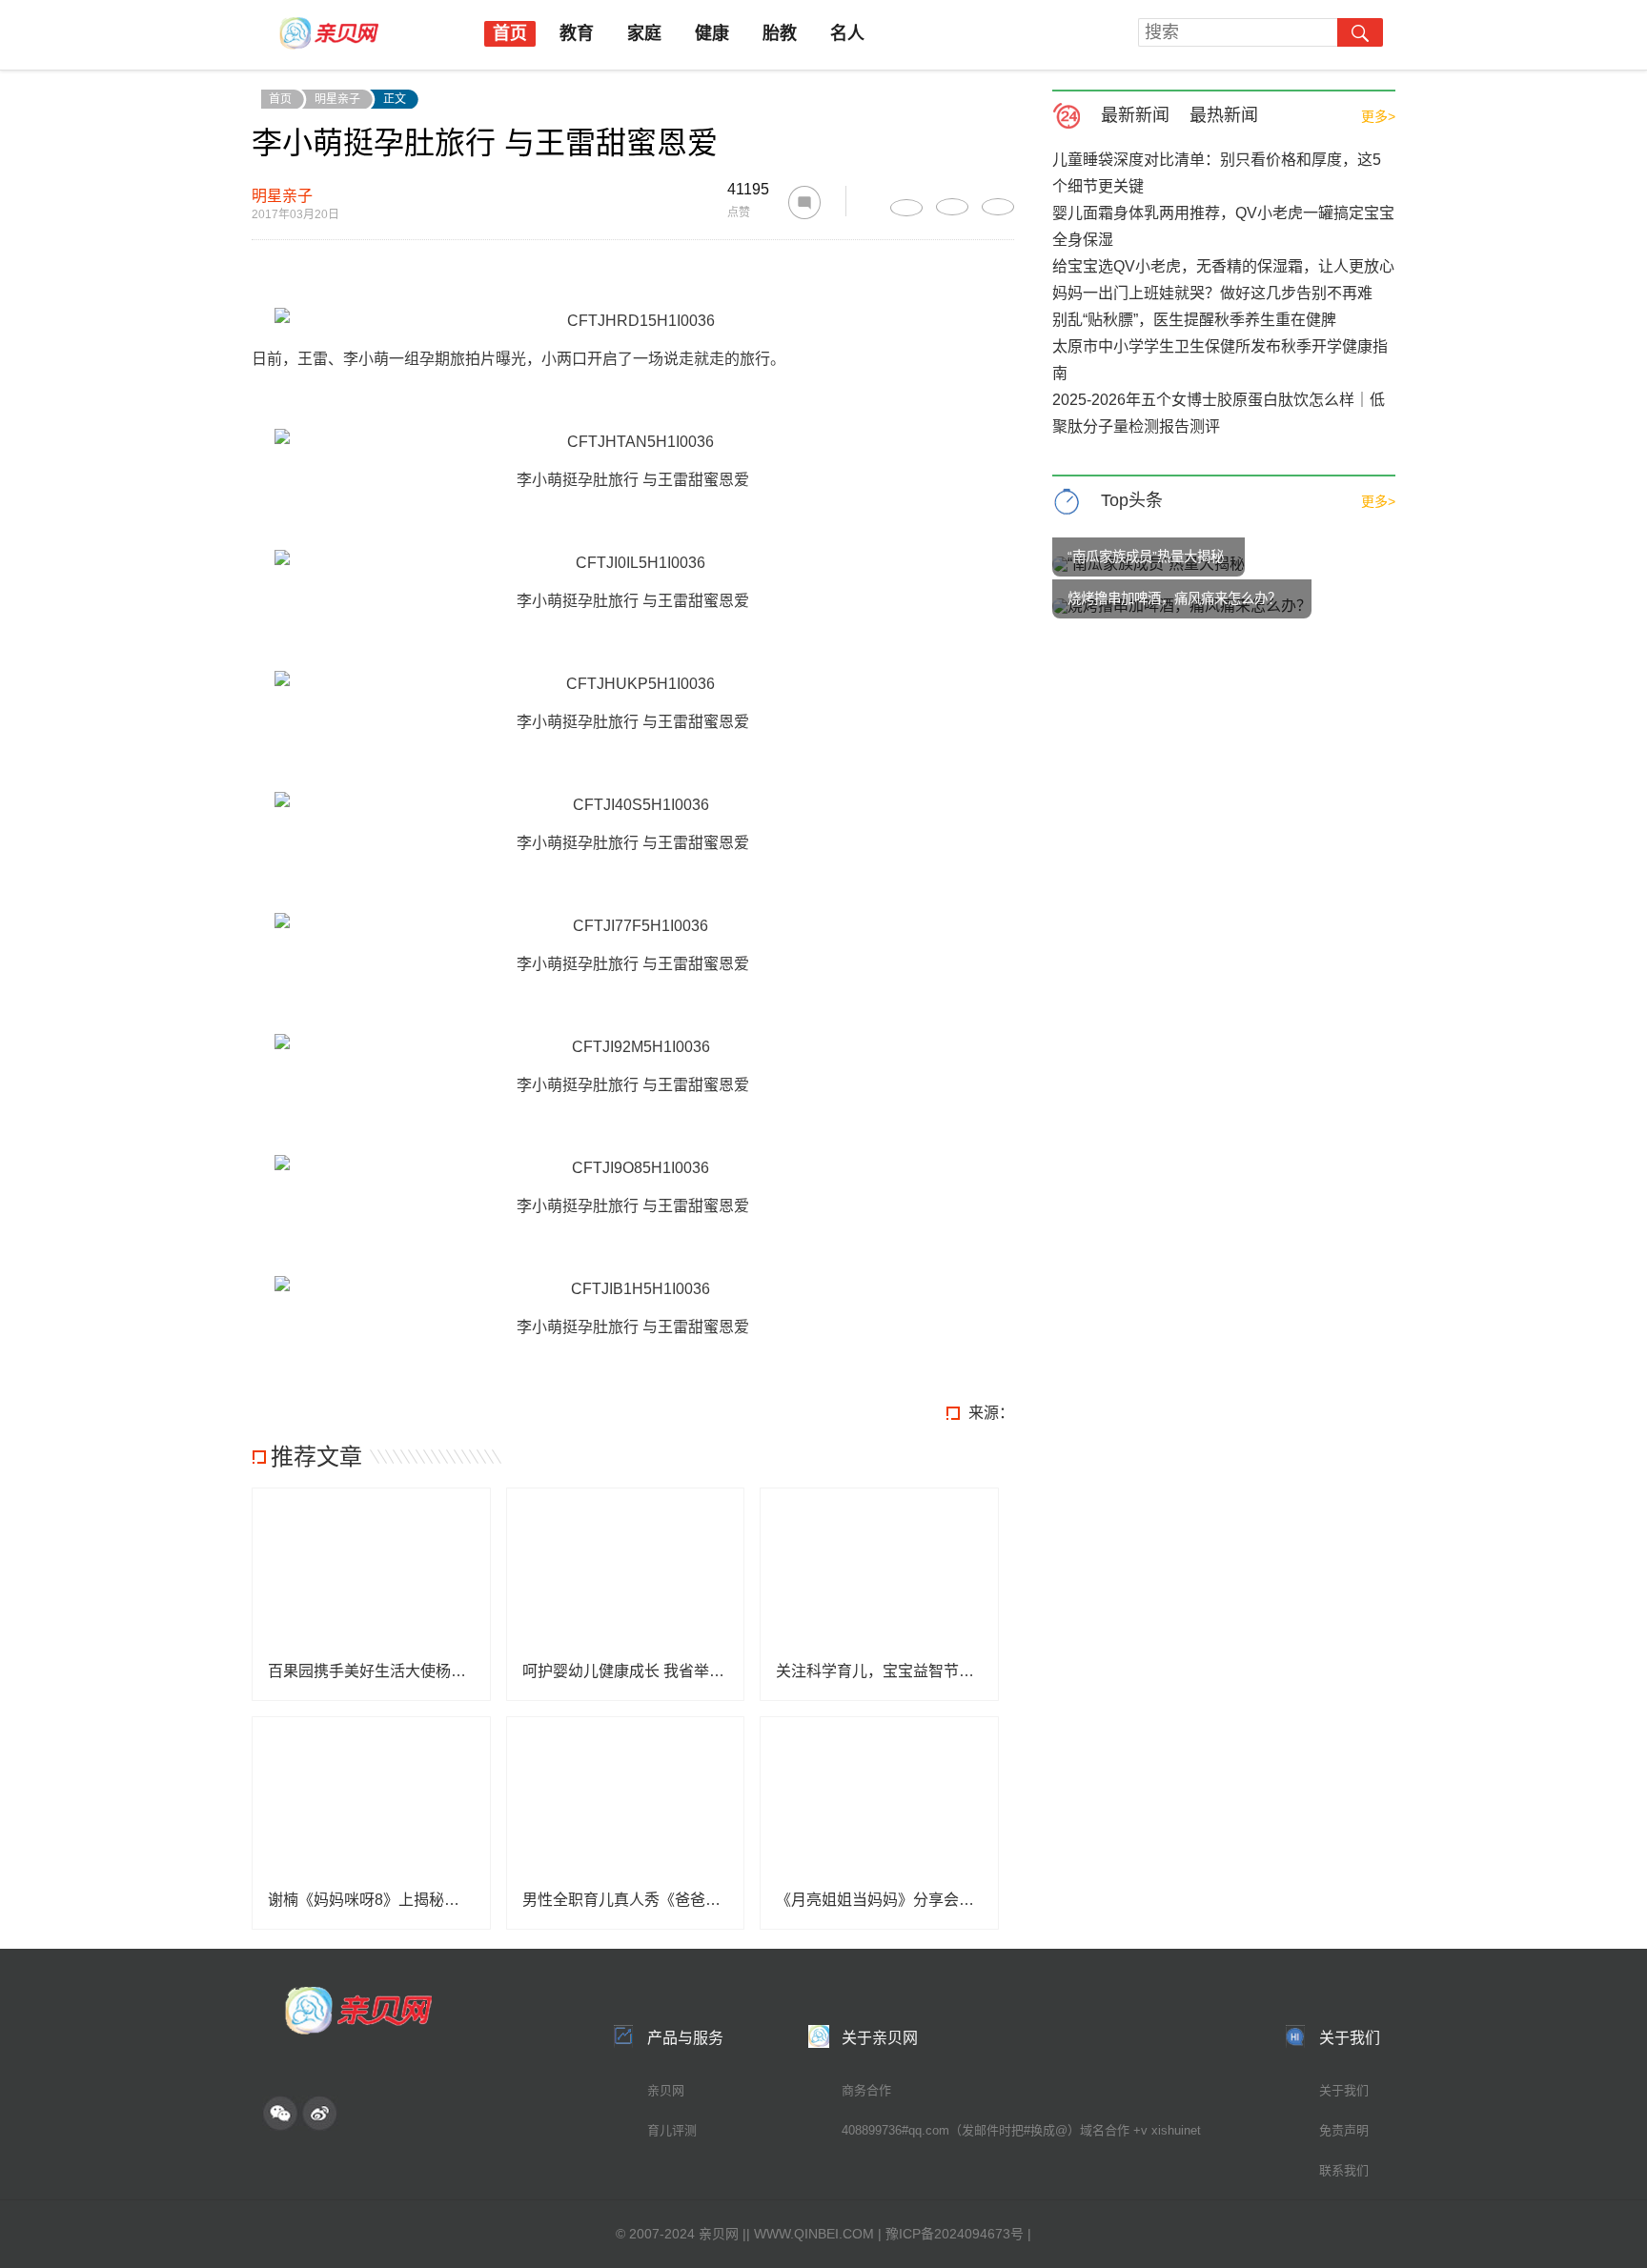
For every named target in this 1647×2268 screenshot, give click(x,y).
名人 (847, 33)
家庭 (644, 33)
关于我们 (1344, 2090)
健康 (712, 33)
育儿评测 (672, 2130)
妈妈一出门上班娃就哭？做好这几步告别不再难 (1212, 293)
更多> (1378, 116)
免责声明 (1344, 2130)
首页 (510, 33)
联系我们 (1344, 2170)
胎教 (780, 33)
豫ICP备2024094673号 (955, 2234)
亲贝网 (666, 2090)
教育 (577, 33)
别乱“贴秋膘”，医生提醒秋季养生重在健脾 (1194, 320)
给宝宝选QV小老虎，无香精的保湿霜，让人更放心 (1223, 266)
